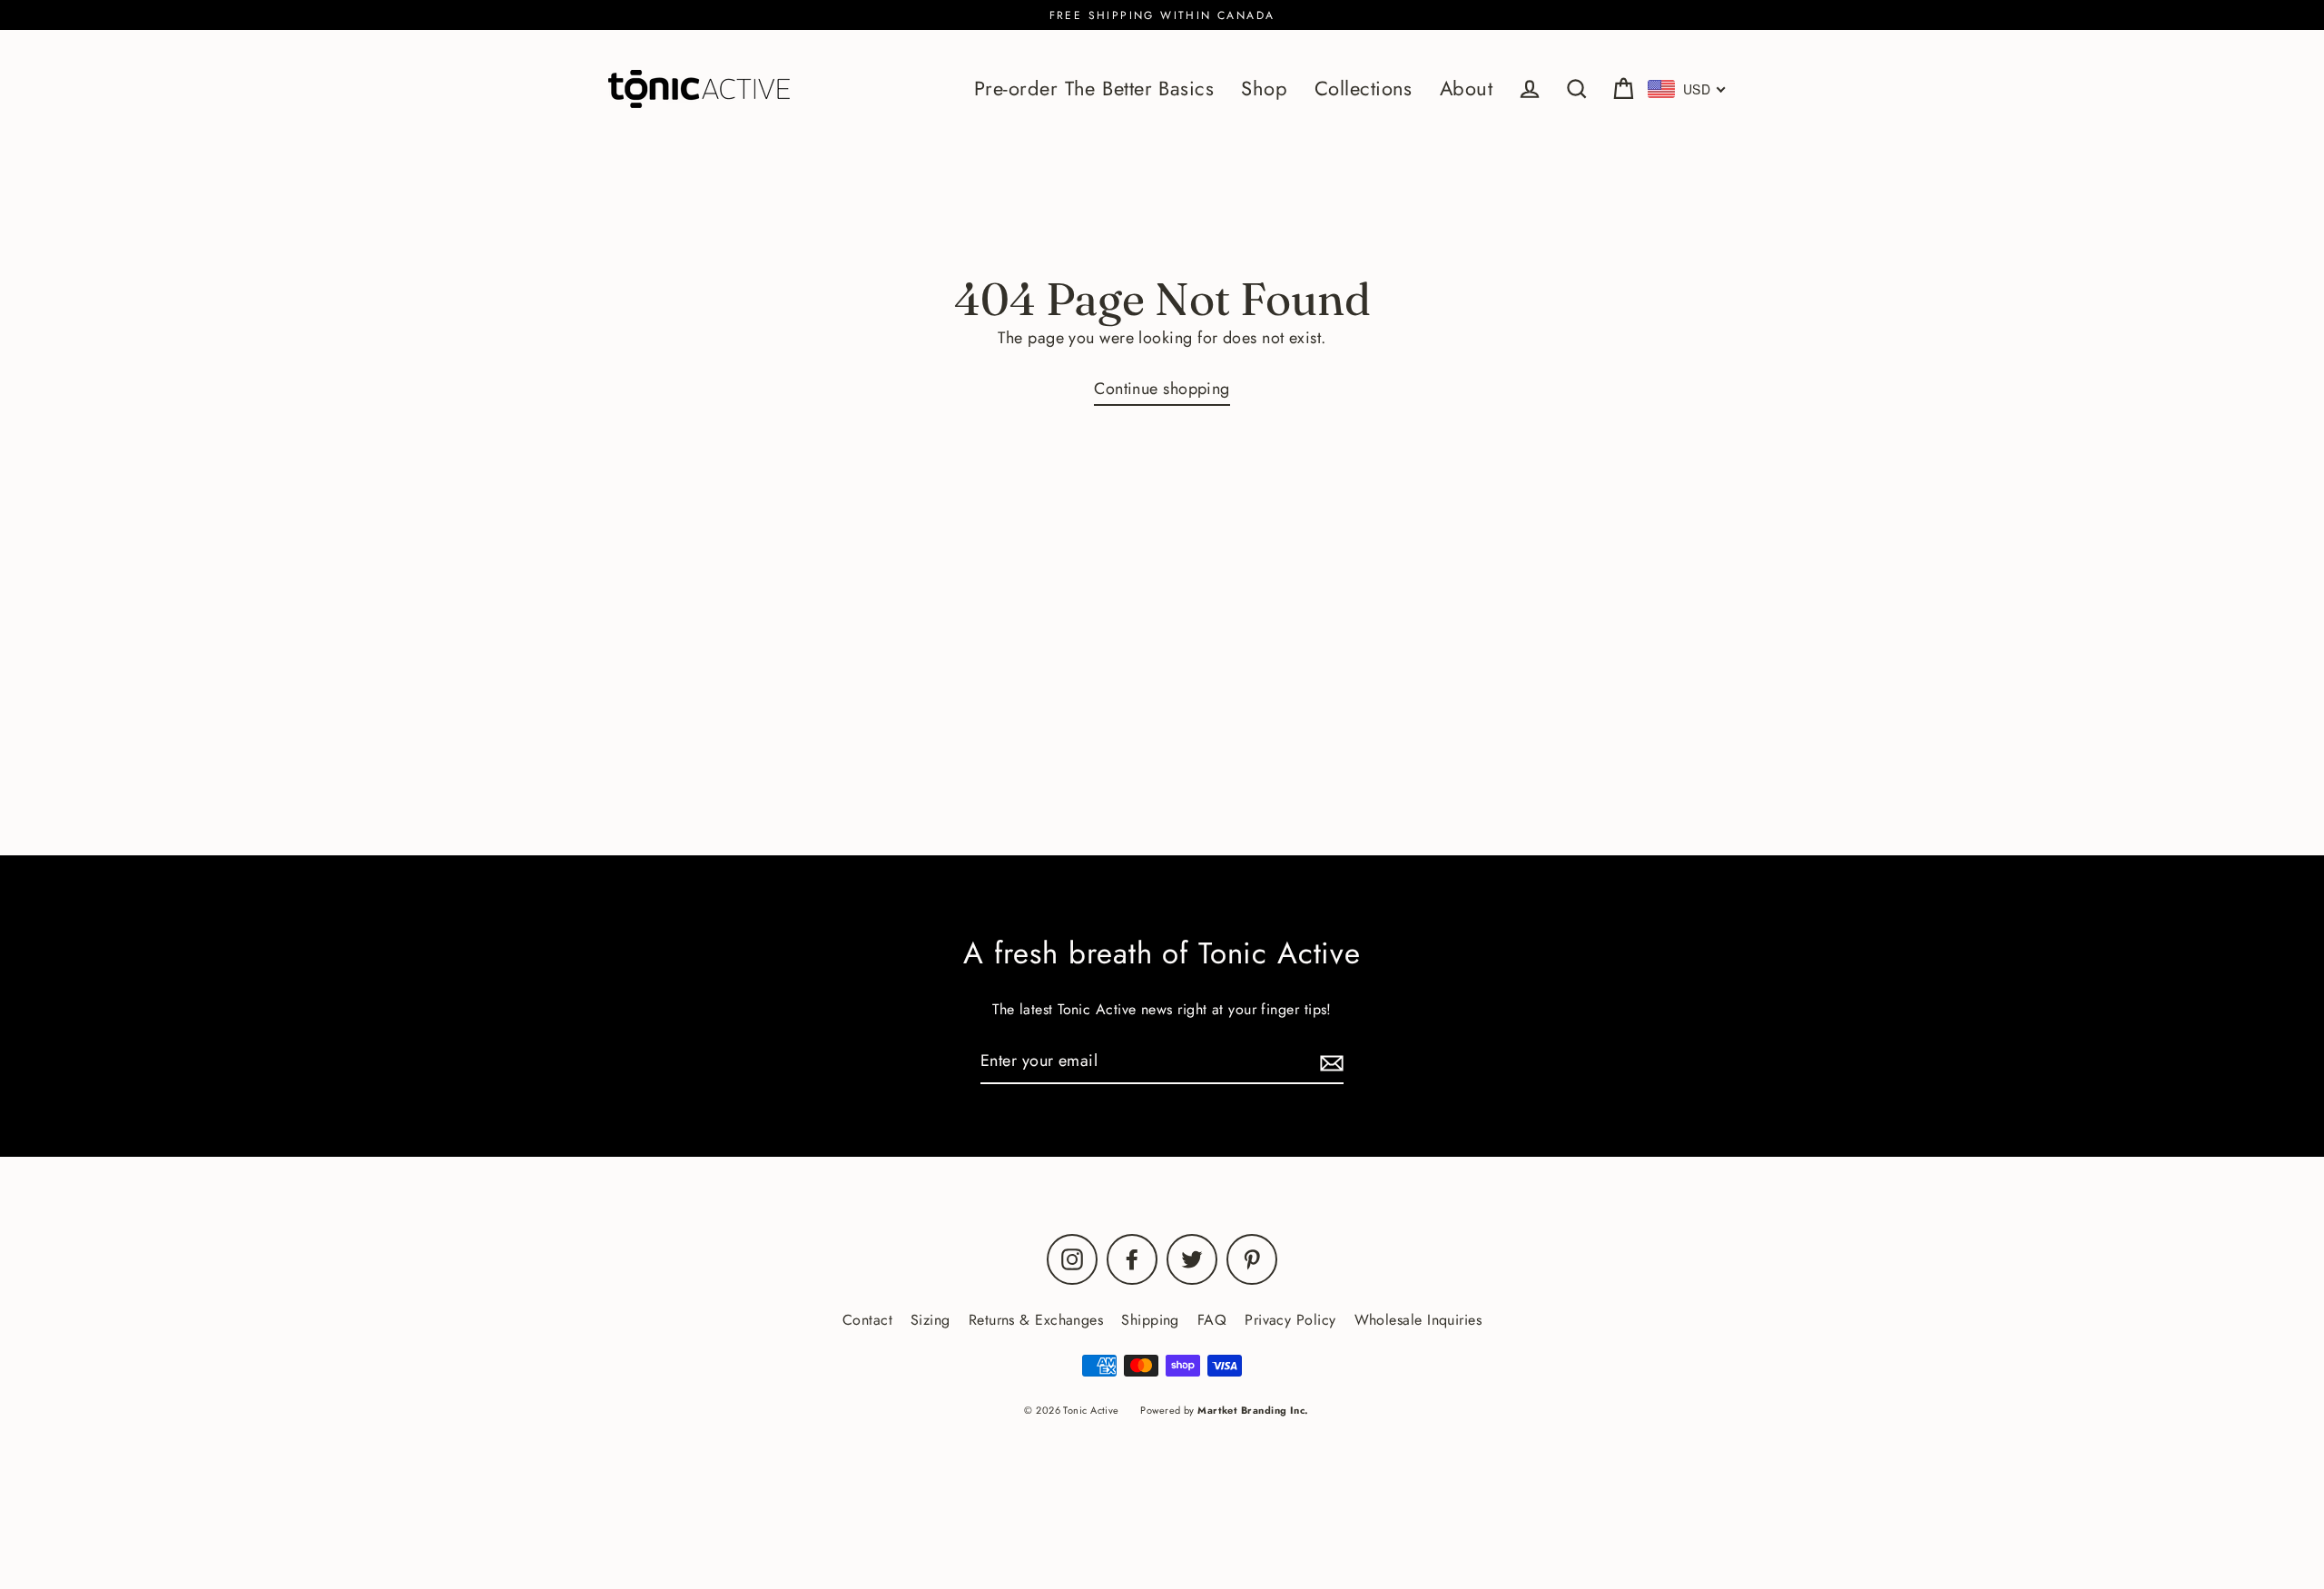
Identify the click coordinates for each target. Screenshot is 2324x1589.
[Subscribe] (1329, 1062)
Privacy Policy (1290, 1320)
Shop (1264, 89)
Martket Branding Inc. (1253, 1410)
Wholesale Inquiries (1418, 1320)
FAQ (1212, 1320)
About (1466, 89)
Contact (867, 1320)
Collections (1364, 89)
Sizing (931, 1320)
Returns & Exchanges (1036, 1320)
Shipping (1150, 1320)
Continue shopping (1162, 389)
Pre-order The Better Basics (1094, 89)
